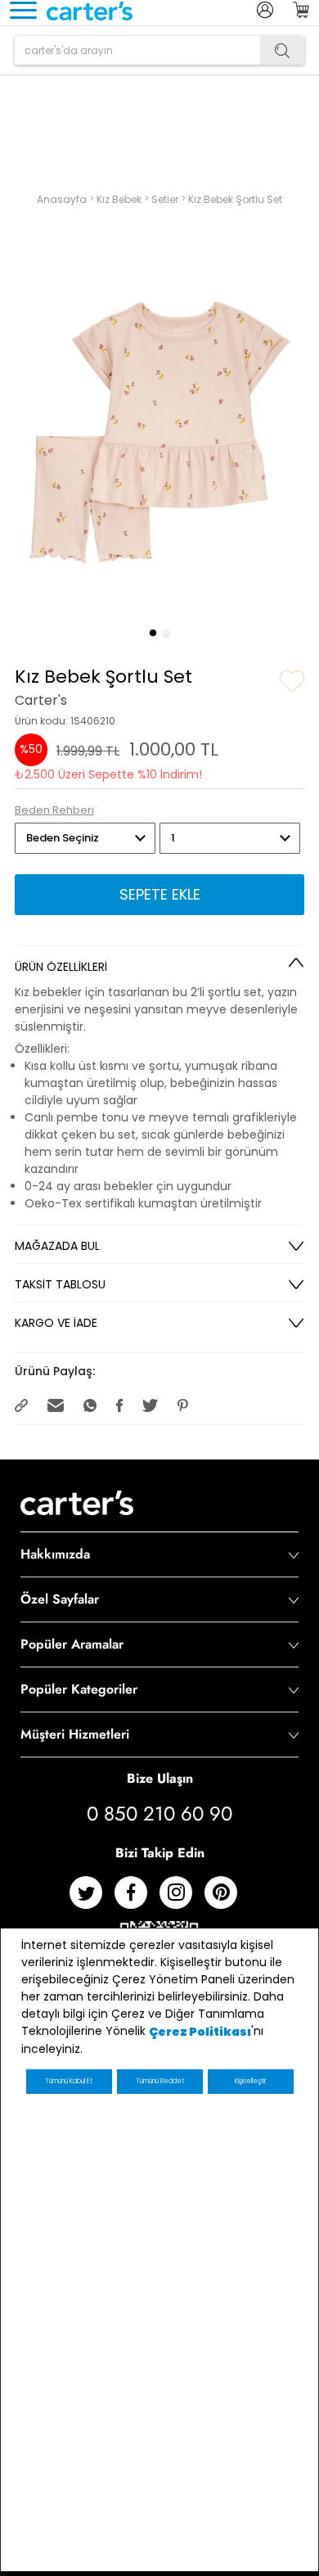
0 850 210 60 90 (159, 1814)
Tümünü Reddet (160, 2081)
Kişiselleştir (250, 2081)
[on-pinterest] (227, 1899)
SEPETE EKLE (160, 894)
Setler (166, 199)
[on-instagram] (182, 1899)
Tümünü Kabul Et (69, 2081)
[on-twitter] (92, 1899)
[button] (153, 633)
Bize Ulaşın (160, 1778)
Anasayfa (63, 199)
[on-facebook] (137, 1899)
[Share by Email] (57, 1404)
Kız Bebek (120, 199)
